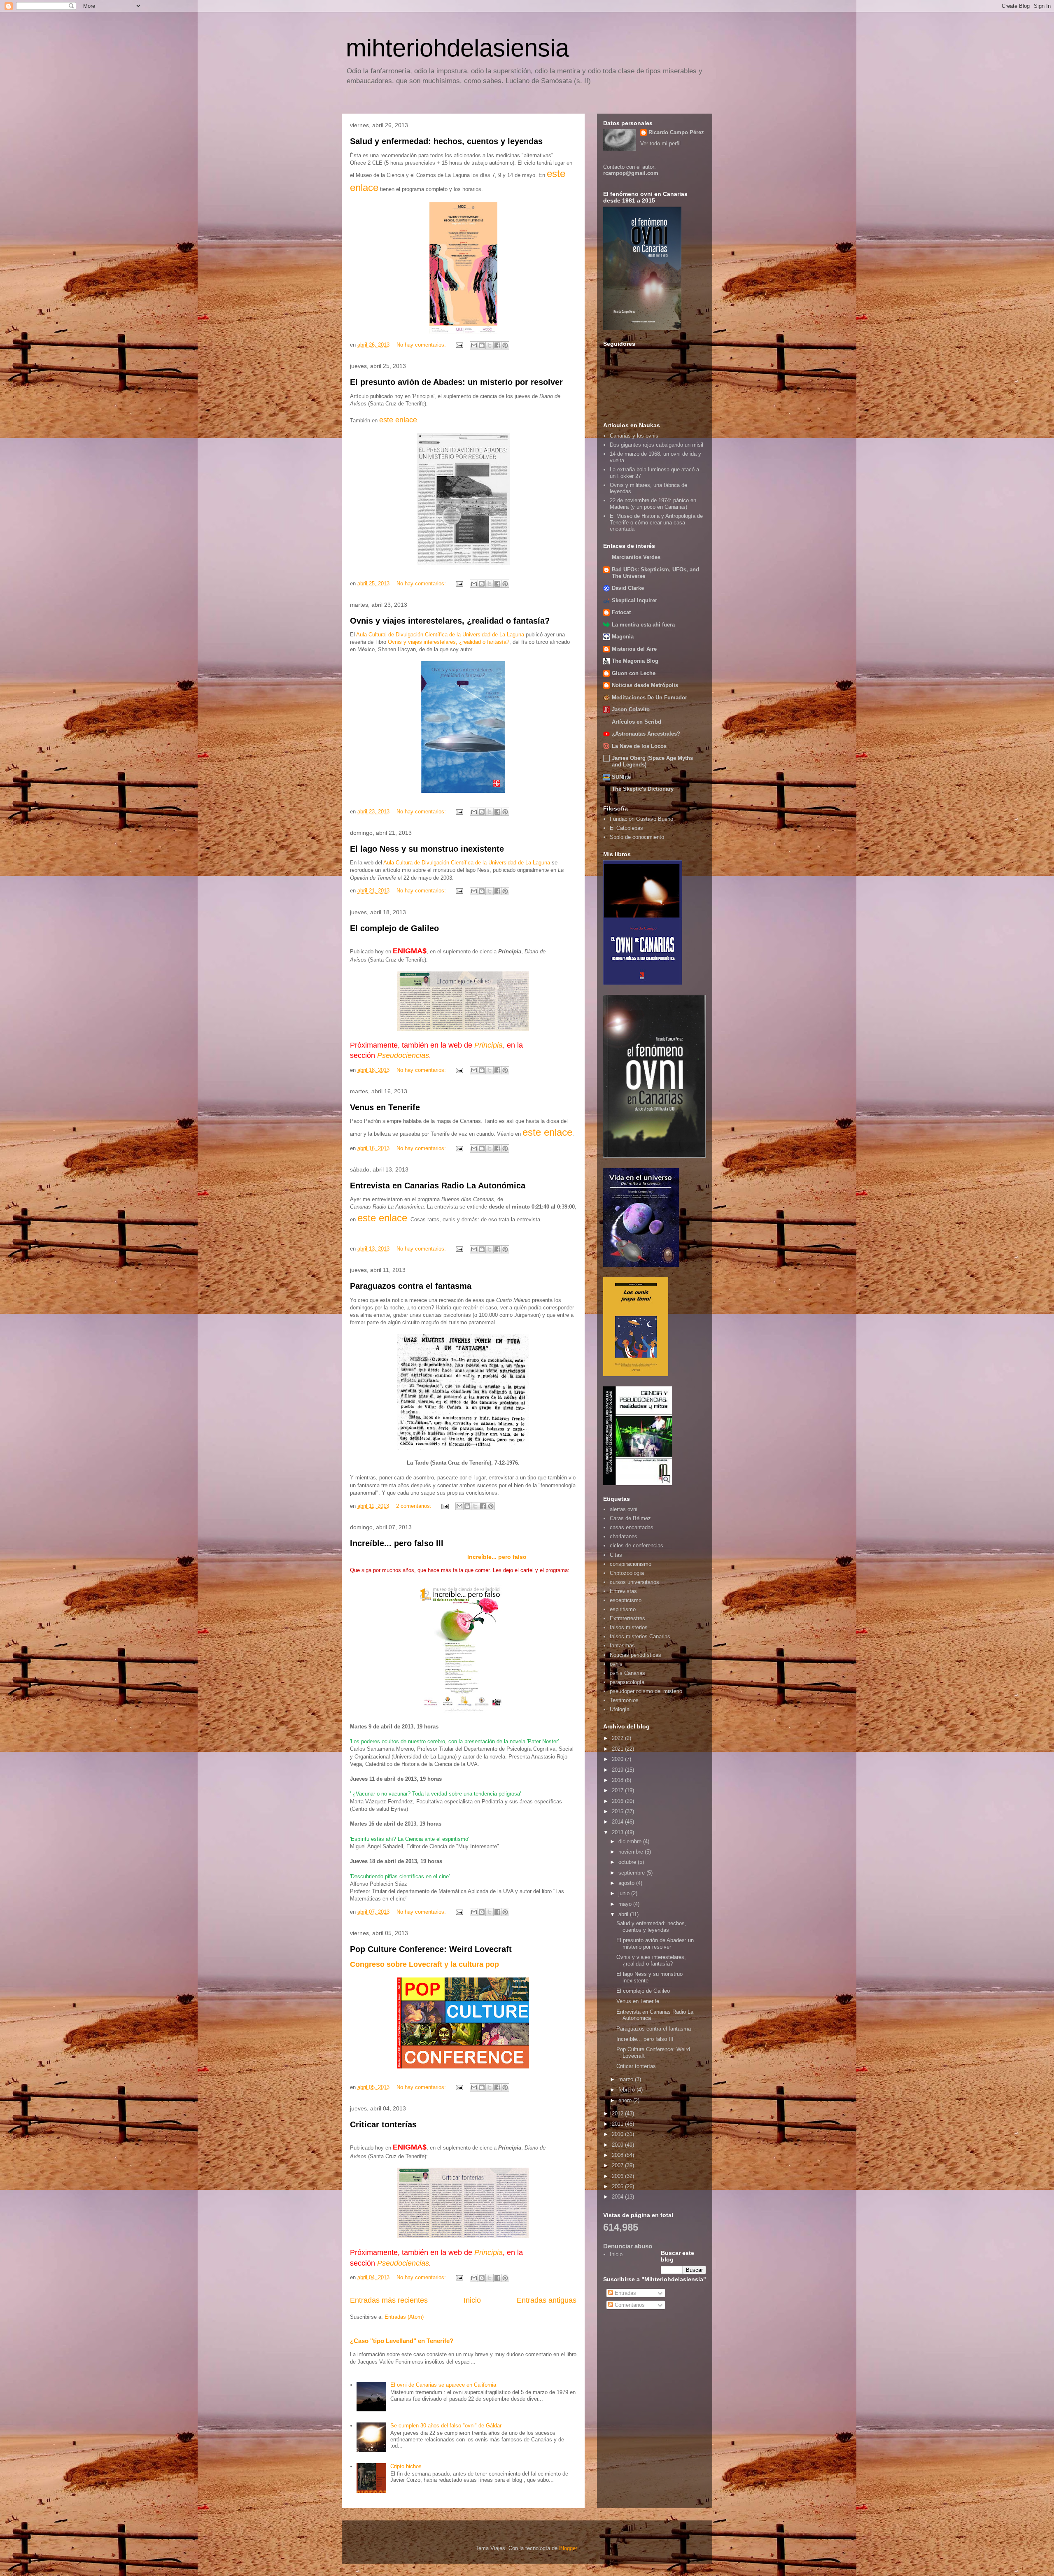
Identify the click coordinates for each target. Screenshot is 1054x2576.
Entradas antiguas (547, 2300)
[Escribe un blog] (482, 345)
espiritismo (623, 1609)
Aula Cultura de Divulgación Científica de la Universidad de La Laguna (467, 863)
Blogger (568, 2548)
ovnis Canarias (627, 1673)
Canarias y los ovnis (634, 436)
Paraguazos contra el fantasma (411, 1286)
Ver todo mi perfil (660, 143)
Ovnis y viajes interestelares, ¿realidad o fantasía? (450, 621)
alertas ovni (624, 1509)
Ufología (620, 1709)
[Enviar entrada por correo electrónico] (459, 345)
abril (624, 1914)
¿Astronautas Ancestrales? (646, 734)
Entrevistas (623, 1591)
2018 (618, 1780)
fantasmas (622, 1646)
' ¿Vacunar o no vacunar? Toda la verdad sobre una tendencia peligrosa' (435, 1794)
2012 (618, 2114)
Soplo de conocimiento (637, 837)
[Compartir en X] (490, 345)
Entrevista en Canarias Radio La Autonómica (438, 1186)
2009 (618, 2145)
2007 (618, 2165)
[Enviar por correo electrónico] (474, 345)
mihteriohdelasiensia (457, 48)
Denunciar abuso (628, 2246)
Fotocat (621, 612)
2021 (618, 1749)
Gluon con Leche (634, 673)
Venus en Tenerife (385, 1107)
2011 (618, 2124)
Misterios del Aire (634, 649)
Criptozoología (627, 1573)
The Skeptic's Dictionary (643, 789)
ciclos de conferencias (637, 1545)
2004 (618, 2197)
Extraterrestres (627, 1618)
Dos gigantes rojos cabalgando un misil (656, 445)
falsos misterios (629, 1627)
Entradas (625, 2293)
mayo (626, 1904)
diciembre (631, 1841)
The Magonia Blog (635, 661)
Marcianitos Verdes (636, 557)
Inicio (472, 2300)
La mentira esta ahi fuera (643, 625)
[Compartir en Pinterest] (505, 345)
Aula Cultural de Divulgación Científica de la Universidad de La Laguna (440, 635)
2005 (618, 2186)
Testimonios (624, 1700)
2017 (618, 1790)
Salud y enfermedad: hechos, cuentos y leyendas (446, 141)
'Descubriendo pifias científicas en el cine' (400, 1876)
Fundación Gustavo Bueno (641, 819)
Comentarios (629, 2305)
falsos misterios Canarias (640, 1636)
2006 (618, 2176)
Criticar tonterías (383, 2124)
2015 (618, 1811)
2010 (618, 2134)
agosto (627, 1883)
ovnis (616, 1664)
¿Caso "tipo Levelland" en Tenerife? (402, 2341)
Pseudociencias (403, 1055)
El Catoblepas (626, 828)
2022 (618, 1738)
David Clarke (628, 588)
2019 (618, 1770)
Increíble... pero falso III (397, 1543)
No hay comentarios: (422, 345)
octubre (628, 1862)
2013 (618, 1832)
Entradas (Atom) (404, 2317)
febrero (627, 2090)
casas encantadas (632, 1527)
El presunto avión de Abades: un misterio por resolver (456, 382)
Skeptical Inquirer (634, 600)
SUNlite (621, 777)
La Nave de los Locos (639, 746)
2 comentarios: (415, 1506)
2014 (618, 1822)
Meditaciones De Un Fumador (649, 698)
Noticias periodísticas (635, 1655)
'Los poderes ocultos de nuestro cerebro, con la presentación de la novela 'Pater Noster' (454, 1741)
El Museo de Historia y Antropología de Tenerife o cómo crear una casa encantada (656, 522)
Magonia (623, 637)
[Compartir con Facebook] (497, 345)
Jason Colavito (631, 709)
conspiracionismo (631, 1564)
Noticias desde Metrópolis (645, 685)
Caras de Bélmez (630, 1518)
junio (625, 1893)
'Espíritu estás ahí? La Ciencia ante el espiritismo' (409, 1839)
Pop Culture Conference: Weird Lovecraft (431, 1949)
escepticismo (626, 1600)
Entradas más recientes (389, 2300)
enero (626, 2100)
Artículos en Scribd (637, 722)
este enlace (547, 1132)
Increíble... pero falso (497, 1557)
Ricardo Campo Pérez (676, 132)
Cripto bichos (406, 2466)
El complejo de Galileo (394, 928)
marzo (627, 2079)
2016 (618, 1801)
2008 (618, 2155)
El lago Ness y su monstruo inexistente (427, 849)
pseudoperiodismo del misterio (646, 1691)
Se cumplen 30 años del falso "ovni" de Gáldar (446, 2426)
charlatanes (624, 1536)
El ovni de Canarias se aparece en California (443, 2385)
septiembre (632, 1873)
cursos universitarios (634, 1582)
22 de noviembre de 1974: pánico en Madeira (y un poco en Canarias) (653, 504)
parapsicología (627, 1682)
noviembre (632, 1852)
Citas (616, 1555)
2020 (618, 1759)
